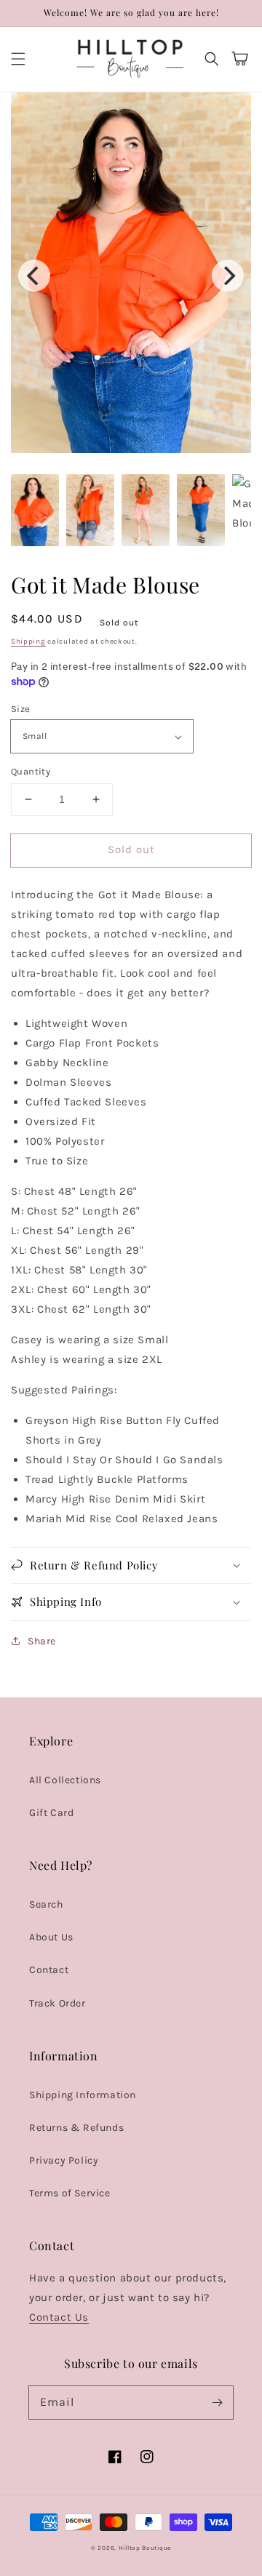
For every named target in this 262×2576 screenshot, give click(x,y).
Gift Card (51, 1813)
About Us (51, 1937)
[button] (18, 59)
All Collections (65, 1780)
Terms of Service (70, 2193)
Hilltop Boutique (145, 2548)
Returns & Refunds (76, 2128)
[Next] (228, 276)
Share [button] (42, 1641)
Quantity (31, 771)
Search (46, 1904)
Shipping (28, 641)
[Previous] (34, 276)
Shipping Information (83, 2095)
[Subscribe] (217, 2402)
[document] (131, 276)
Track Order (57, 2003)
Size (21, 709)
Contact (49, 1970)
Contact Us (59, 2317)
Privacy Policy (64, 2160)
